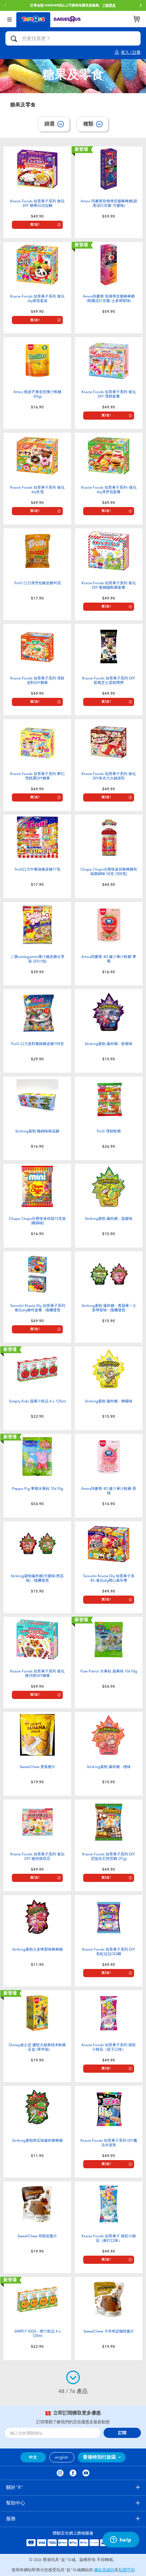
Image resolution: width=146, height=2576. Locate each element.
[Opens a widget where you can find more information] (121, 2540)
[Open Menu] (10, 19)
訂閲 (122, 2433)
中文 (33, 2457)
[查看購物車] (136, 19)
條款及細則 (104, 2570)
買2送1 (35, 225)
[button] (5, 5)
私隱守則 (127, 2570)
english (62, 2457)
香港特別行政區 (99, 2457)
